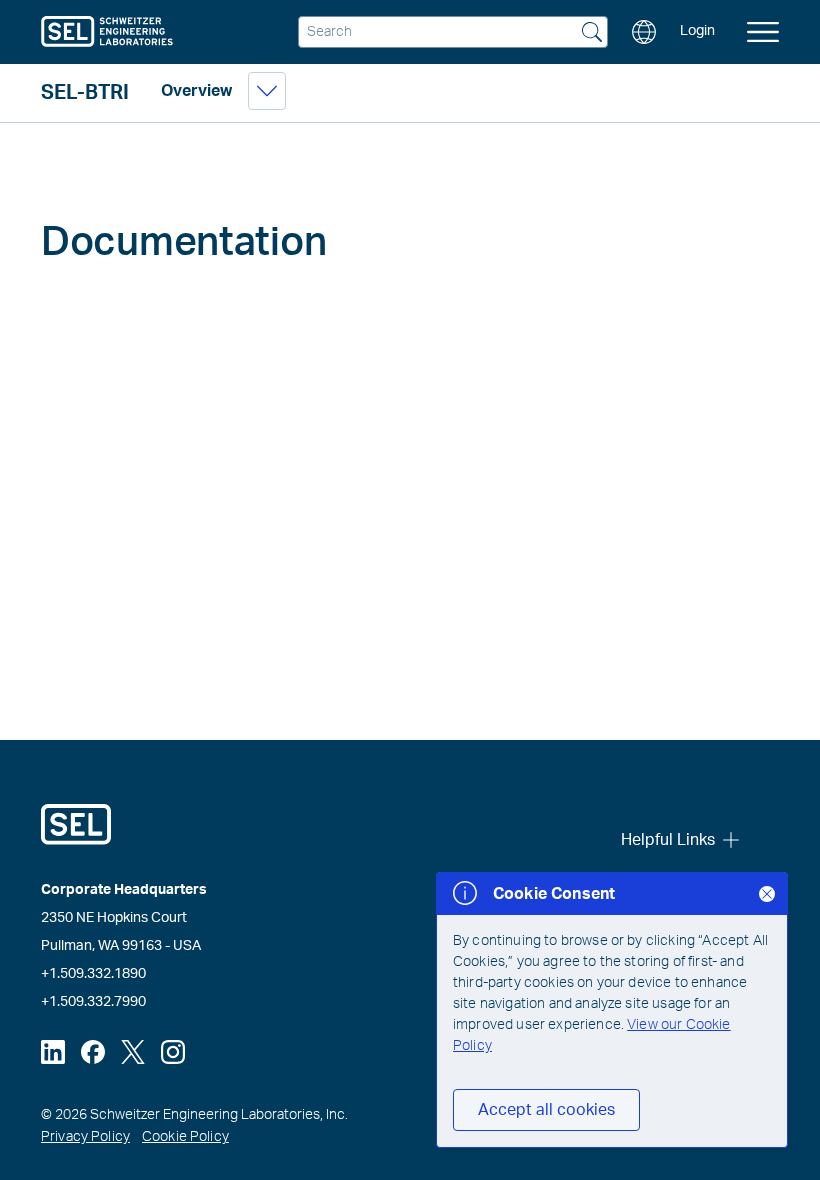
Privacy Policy (85, 1137)
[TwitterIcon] (133, 1052)
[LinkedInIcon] (53, 1052)
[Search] (592, 34)
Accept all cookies (546, 1110)
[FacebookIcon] (93, 1052)
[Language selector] (644, 32)
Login (697, 31)
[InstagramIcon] (173, 1052)
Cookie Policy (185, 1137)
